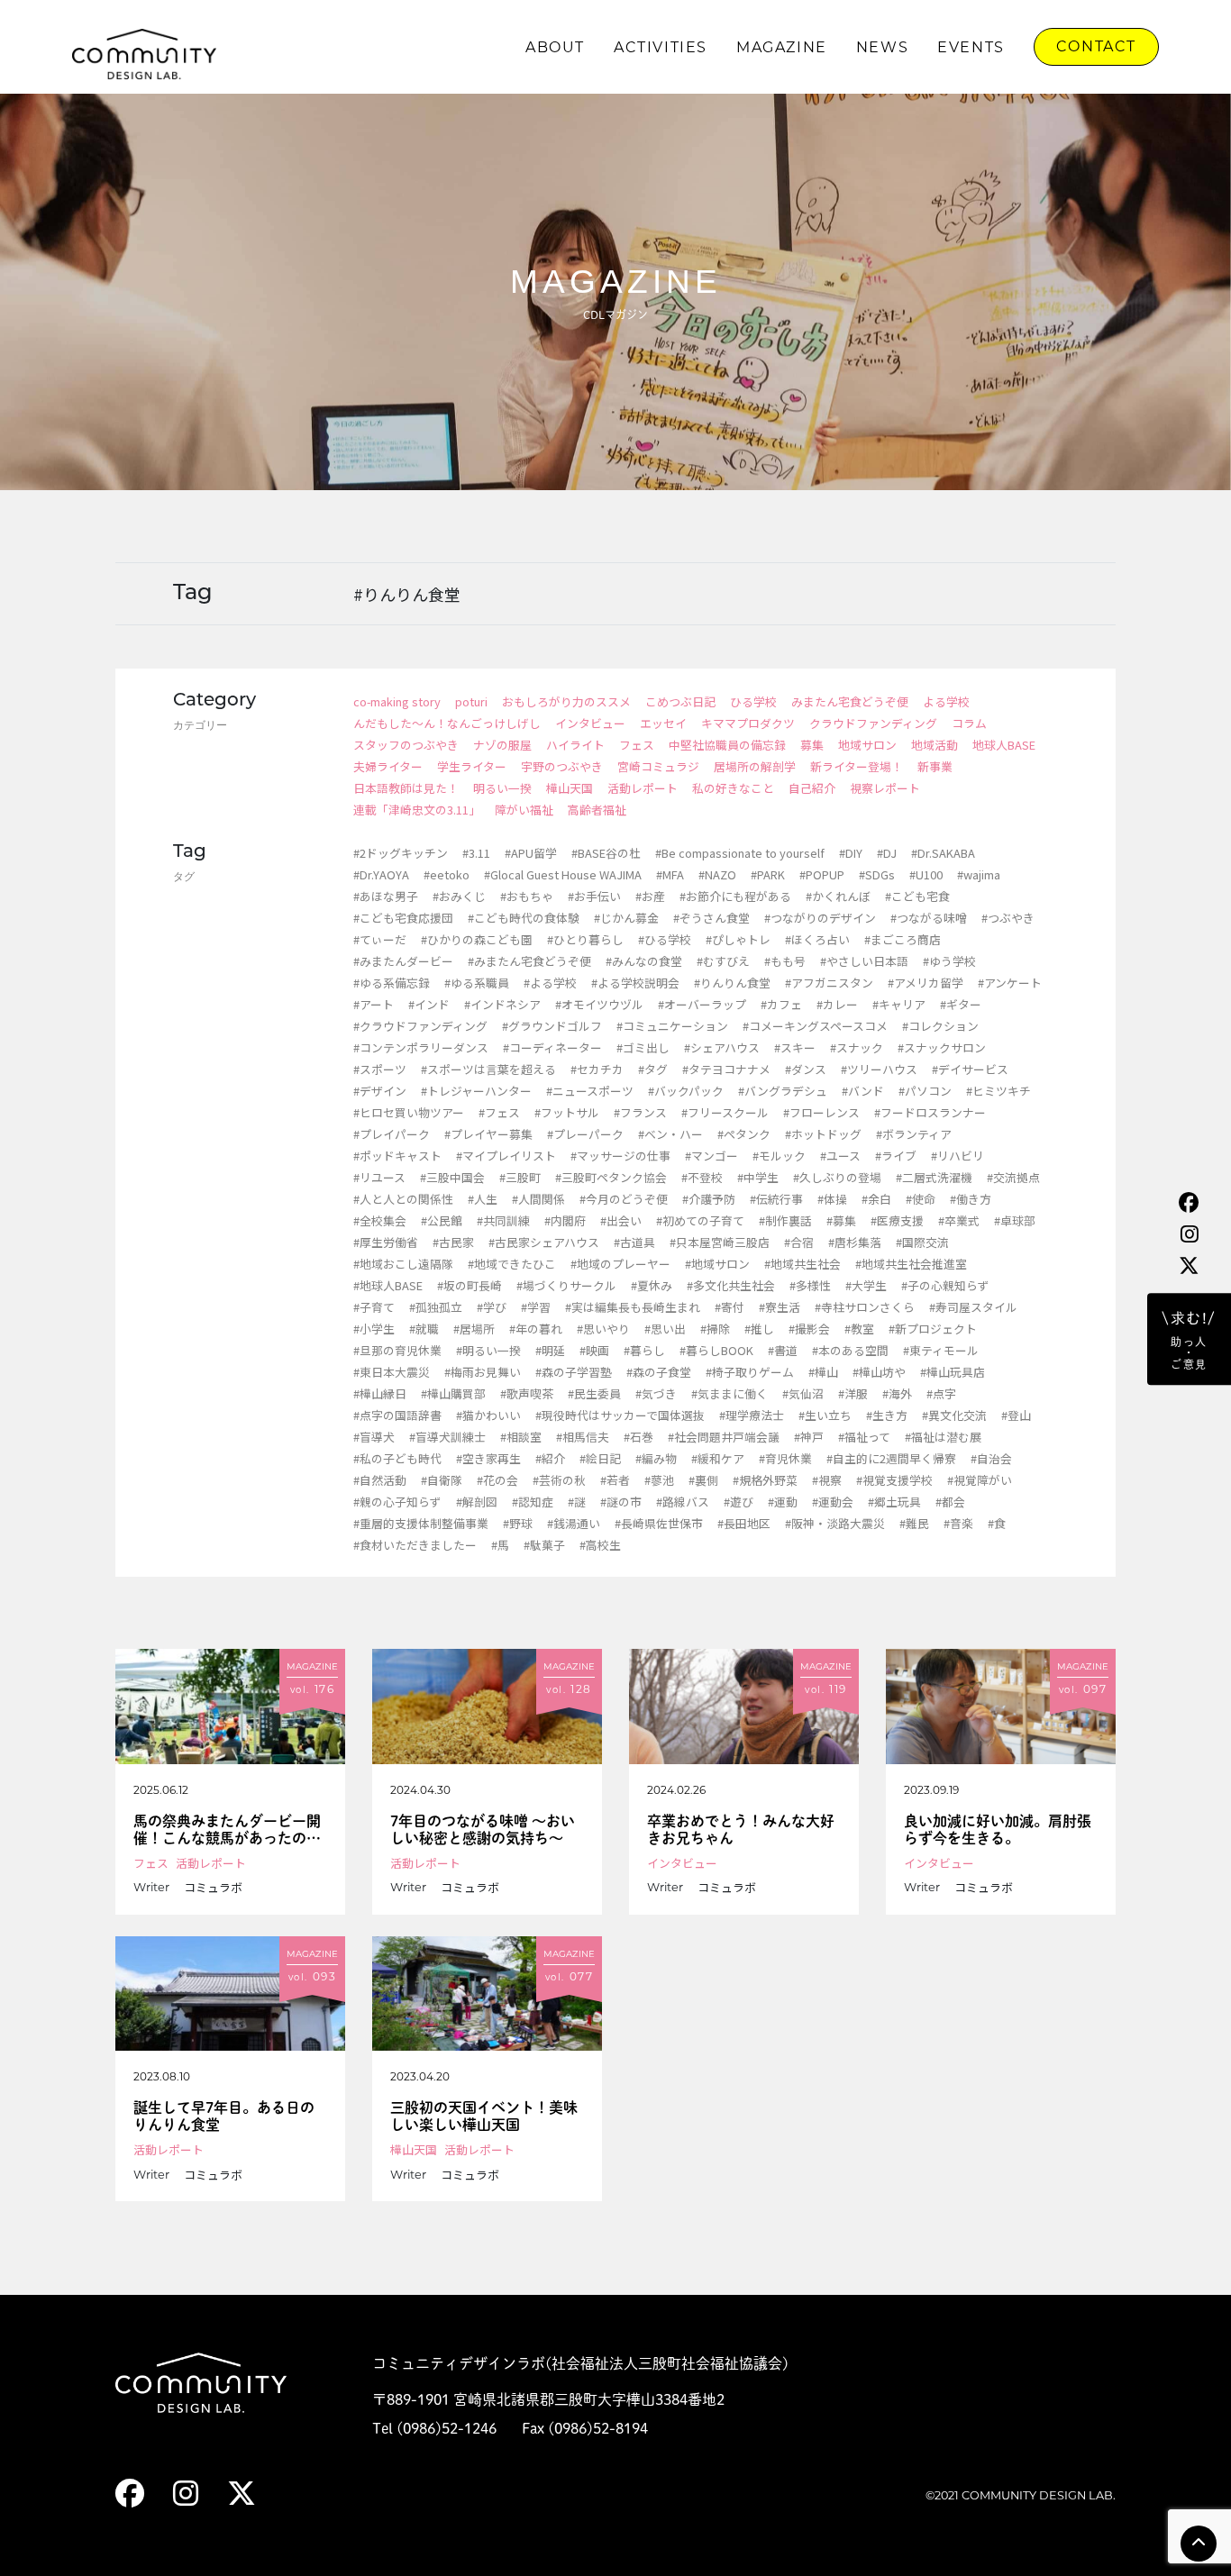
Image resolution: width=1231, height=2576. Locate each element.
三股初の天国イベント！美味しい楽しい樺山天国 (484, 2116)
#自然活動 (380, 1480)
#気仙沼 (803, 1393)
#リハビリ (957, 1156)
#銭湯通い (574, 1523)
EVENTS (971, 47)
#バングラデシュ (783, 1091)
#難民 (914, 1523)
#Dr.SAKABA (943, 853)
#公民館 (442, 1220)
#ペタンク (744, 1134)
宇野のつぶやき (562, 766)
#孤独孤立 (436, 1307)
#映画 (594, 1350)
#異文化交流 (954, 1415)
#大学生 (866, 1285)
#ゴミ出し (643, 1047)
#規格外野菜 (765, 1480)
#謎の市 (621, 1502)
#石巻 (638, 1437)
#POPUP (822, 874)
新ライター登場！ (857, 766)
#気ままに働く (729, 1393)
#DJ (887, 853)
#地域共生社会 (802, 1264)
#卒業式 (959, 1220)
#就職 (424, 1329)
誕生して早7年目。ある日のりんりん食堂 (224, 2116)
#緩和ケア (718, 1458)
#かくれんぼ (838, 896)
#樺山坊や (879, 1372)
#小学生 (374, 1329)
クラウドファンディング (873, 723)
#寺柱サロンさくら (865, 1307)
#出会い (621, 1220)
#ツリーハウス (879, 1069)
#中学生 (758, 1177)
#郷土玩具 (894, 1502)
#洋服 (853, 1393)
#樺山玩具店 (953, 1372)
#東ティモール (941, 1350)
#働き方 (971, 1199)
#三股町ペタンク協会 (611, 1177)
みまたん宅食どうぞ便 (850, 701)
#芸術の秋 (559, 1480)
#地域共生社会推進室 (911, 1264)
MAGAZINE (782, 47)
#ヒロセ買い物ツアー (409, 1112)
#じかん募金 (626, 918)
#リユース (379, 1177)
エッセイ (663, 723)
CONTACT (1096, 46)
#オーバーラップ (702, 1004)
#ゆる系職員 (477, 983)
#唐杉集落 (855, 1242)
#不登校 (702, 1177)
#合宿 (799, 1242)
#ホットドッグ (823, 1134)
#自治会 (991, 1458)
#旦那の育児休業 (397, 1350)
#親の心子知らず (397, 1502)
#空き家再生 (488, 1458)
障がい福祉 (524, 810)
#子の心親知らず (945, 1285)
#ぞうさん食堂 (711, 918)
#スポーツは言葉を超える (488, 1069)
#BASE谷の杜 (606, 853)
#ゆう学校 (949, 961)
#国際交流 (922, 1242)
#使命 (921, 1199)
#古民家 (453, 1242)
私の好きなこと (733, 788)
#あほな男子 (386, 896)
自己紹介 (812, 788)
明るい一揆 (502, 788)
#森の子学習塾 (574, 1372)
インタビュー (590, 723)
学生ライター (472, 766)
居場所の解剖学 (755, 766)
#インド (429, 1004)
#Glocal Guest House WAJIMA (563, 874)
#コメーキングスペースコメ (815, 1026)
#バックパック (686, 1091)
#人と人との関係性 (403, 1199)
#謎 (577, 1502)
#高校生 (600, 1545)
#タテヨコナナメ (726, 1069)
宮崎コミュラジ (658, 766)
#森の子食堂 (659, 1372)
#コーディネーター (552, 1047)
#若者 (615, 1480)
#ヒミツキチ (998, 1091)
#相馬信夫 (583, 1437)
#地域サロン (717, 1264)
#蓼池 (659, 1480)
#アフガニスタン (829, 983)
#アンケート (1010, 983)
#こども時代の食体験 (524, 918)
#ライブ (896, 1156)
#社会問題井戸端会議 (724, 1437)
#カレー (837, 1004)
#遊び (739, 1502)
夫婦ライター (388, 766)
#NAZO (717, 874)
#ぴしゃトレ (738, 939)
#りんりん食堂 (732, 983)
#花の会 (497, 1480)
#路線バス (683, 1502)
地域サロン (867, 745)
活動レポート (643, 788)
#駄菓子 (544, 1545)
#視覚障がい (980, 1480)
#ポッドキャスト (397, 1156)
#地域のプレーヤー (620, 1264)
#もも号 (785, 961)
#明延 (550, 1350)
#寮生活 (780, 1307)
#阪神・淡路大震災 (835, 1523)
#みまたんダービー (403, 961)
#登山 (1016, 1415)
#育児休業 (785, 1458)
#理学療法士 (752, 1415)
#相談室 (521, 1437)
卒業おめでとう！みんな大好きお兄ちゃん (741, 1830)
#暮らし (644, 1350)
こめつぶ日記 (680, 701)
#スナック (857, 1047)
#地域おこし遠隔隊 (403, 1264)
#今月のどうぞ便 (624, 1199)
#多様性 (810, 1285)
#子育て (374, 1307)
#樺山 (823, 1372)
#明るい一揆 (488, 1350)
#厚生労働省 (386, 1242)
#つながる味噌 (929, 918)
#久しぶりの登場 (837, 1177)
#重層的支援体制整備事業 (421, 1523)
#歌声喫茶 (527, 1393)
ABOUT (555, 47)
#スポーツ (380, 1069)
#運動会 (833, 1502)
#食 (997, 1523)
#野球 (518, 1523)
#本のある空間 (850, 1350)
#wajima (979, 874)
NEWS (882, 47)
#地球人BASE (388, 1285)
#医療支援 (897, 1220)
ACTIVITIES (661, 47)
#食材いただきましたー (415, 1545)
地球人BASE (1004, 745)
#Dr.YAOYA (381, 874)
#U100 (926, 874)
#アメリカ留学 (926, 983)
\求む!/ (1189, 1341)
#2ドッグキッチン (401, 853)
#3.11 (476, 853)
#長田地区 (744, 1523)
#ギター (961, 1004)
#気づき (656, 1393)
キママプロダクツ (748, 723)
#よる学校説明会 (635, 983)
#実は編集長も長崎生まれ (633, 1307)
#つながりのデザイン (820, 918)
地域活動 (935, 745)
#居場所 (474, 1329)
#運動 (783, 1502)
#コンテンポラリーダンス (421, 1047)
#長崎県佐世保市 (659, 1523)
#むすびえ (723, 961)
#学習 (536, 1307)
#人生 (483, 1199)
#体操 (832, 1199)
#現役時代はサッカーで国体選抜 (620, 1415)
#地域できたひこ (512, 1264)
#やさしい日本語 (864, 961)
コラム (969, 723)
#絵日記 (600, 1458)
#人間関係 (538, 1199)
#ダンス (806, 1069)
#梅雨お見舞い (483, 1372)
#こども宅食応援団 (403, 918)
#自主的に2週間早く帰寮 (891, 1458)
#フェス (499, 1112)
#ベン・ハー (670, 1134)
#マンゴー (711, 1156)
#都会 (950, 1502)
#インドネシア (502, 1004)
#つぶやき (1008, 918)
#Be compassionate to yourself (740, 853)
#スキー (795, 1047)
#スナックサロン (942, 1047)
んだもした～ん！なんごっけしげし (447, 723)
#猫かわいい (488, 1415)
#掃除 (715, 1329)
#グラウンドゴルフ (552, 1026)
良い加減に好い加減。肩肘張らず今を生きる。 (998, 1830)
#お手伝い (594, 896)
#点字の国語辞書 (397, 1415)
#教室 (859, 1329)
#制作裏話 (785, 1220)
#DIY (851, 853)
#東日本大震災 (392, 1372)
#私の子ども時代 (397, 1458)
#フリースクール (725, 1112)
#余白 (876, 1199)
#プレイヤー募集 (488, 1134)
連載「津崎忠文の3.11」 (417, 810)
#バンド (863, 1091)
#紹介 (550, 1458)
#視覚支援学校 (894, 1480)
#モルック (779, 1156)
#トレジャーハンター (476, 1091)
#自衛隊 (442, 1480)
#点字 (941, 1393)
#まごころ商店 (903, 939)
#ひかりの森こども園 (477, 939)
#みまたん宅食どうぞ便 (529, 961)
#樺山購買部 (453, 1393)
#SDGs (877, 874)
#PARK (768, 874)
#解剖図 (477, 1502)
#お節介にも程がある (735, 896)
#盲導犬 (374, 1437)
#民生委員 (594, 1393)
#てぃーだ (380, 939)
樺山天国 (570, 788)
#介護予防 (709, 1199)
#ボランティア (914, 1134)
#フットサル (567, 1112)
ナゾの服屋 (502, 745)
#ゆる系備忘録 (392, 983)
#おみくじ (459, 896)
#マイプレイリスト (506, 1156)
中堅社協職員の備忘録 (727, 745)
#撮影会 (809, 1329)
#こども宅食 (917, 896)
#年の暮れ (536, 1329)
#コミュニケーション (672, 1026)
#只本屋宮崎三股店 (720, 1242)
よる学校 (946, 701)
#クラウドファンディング (420, 1026)
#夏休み (652, 1285)
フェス (637, 745)
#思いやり (603, 1329)
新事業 (935, 766)
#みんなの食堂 (644, 961)
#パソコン (925, 1091)
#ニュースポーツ (590, 1091)
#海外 (897, 1393)
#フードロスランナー (930, 1112)
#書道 (783, 1350)
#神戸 (809, 1437)
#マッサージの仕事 (620, 1156)
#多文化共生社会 (731, 1285)
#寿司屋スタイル (973, 1307)
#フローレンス (821, 1112)
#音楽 (958, 1523)
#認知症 (533, 1502)
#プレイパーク (392, 1134)
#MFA (670, 874)
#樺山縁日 (380, 1393)
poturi (471, 701)
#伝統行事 (776, 1199)
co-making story (397, 701)
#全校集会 (380, 1220)
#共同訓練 (503, 1220)
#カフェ (781, 1004)
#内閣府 (565, 1220)
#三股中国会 (452, 1177)
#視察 (827, 1480)
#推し (759, 1329)
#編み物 (656, 1458)
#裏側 (703, 1480)
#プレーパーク (585, 1134)
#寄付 (729, 1307)
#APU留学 (531, 853)
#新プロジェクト (933, 1329)
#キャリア (899, 1004)
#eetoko (447, 874)
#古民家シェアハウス (544, 1242)
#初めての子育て (700, 1220)
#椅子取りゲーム (750, 1372)
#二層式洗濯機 (934, 1177)
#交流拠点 (1013, 1177)
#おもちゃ (527, 896)
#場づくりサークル (566, 1285)
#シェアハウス (722, 1047)
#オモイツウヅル (599, 1004)
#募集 (841, 1220)
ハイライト (575, 745)
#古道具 (634, 1242)
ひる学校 (753, 701)
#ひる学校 (665, 939)
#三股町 (520, 1177)
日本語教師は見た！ (406, 788)
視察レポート (885, 788)
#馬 (500, 1545)
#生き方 (887, 1415)
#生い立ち (825, 1415)
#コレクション (940, 1026)
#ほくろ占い (817, 939)
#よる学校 (550, 983)
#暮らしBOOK (716, 1350)
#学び (492, 1307)
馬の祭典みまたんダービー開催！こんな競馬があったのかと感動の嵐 (227, 1830)
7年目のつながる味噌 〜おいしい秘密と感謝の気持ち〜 (483, 1830)
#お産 (650, 896)
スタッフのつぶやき (406, 745)
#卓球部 (1015, 1220)
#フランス (640, 1112)
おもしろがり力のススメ (566, 701)
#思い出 (665, 1329)
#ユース (840, 1156)
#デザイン (380, 1091)
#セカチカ (597, 1069)
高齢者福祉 (597, 810)
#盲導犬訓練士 (447, 1437)
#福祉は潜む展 (943, 1437)
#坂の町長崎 (470, 1285)
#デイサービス (970, 1069)
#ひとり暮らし (585, 939)
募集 (812, 745)
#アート (374, 1004)
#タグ (653, 1069)
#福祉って (864, 1437)
